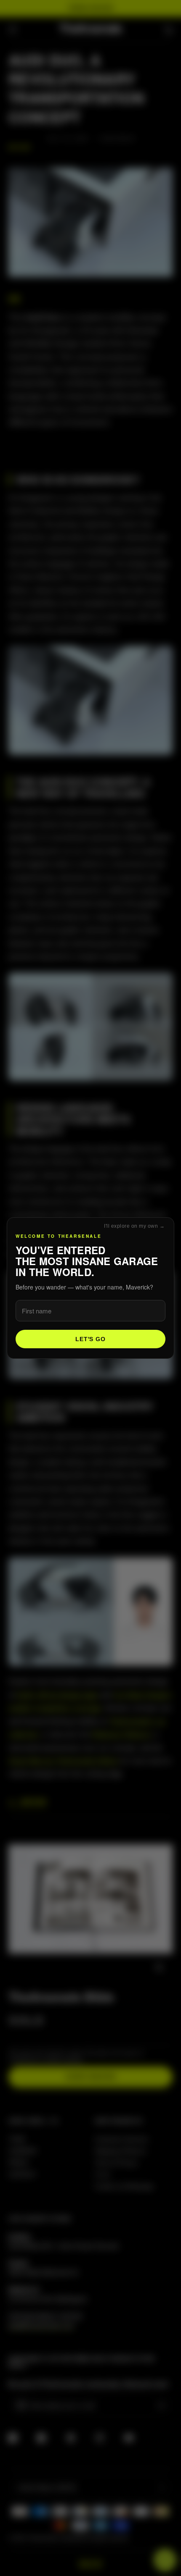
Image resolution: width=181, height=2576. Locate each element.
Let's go (90, 1339)
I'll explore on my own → (134, 1226)
